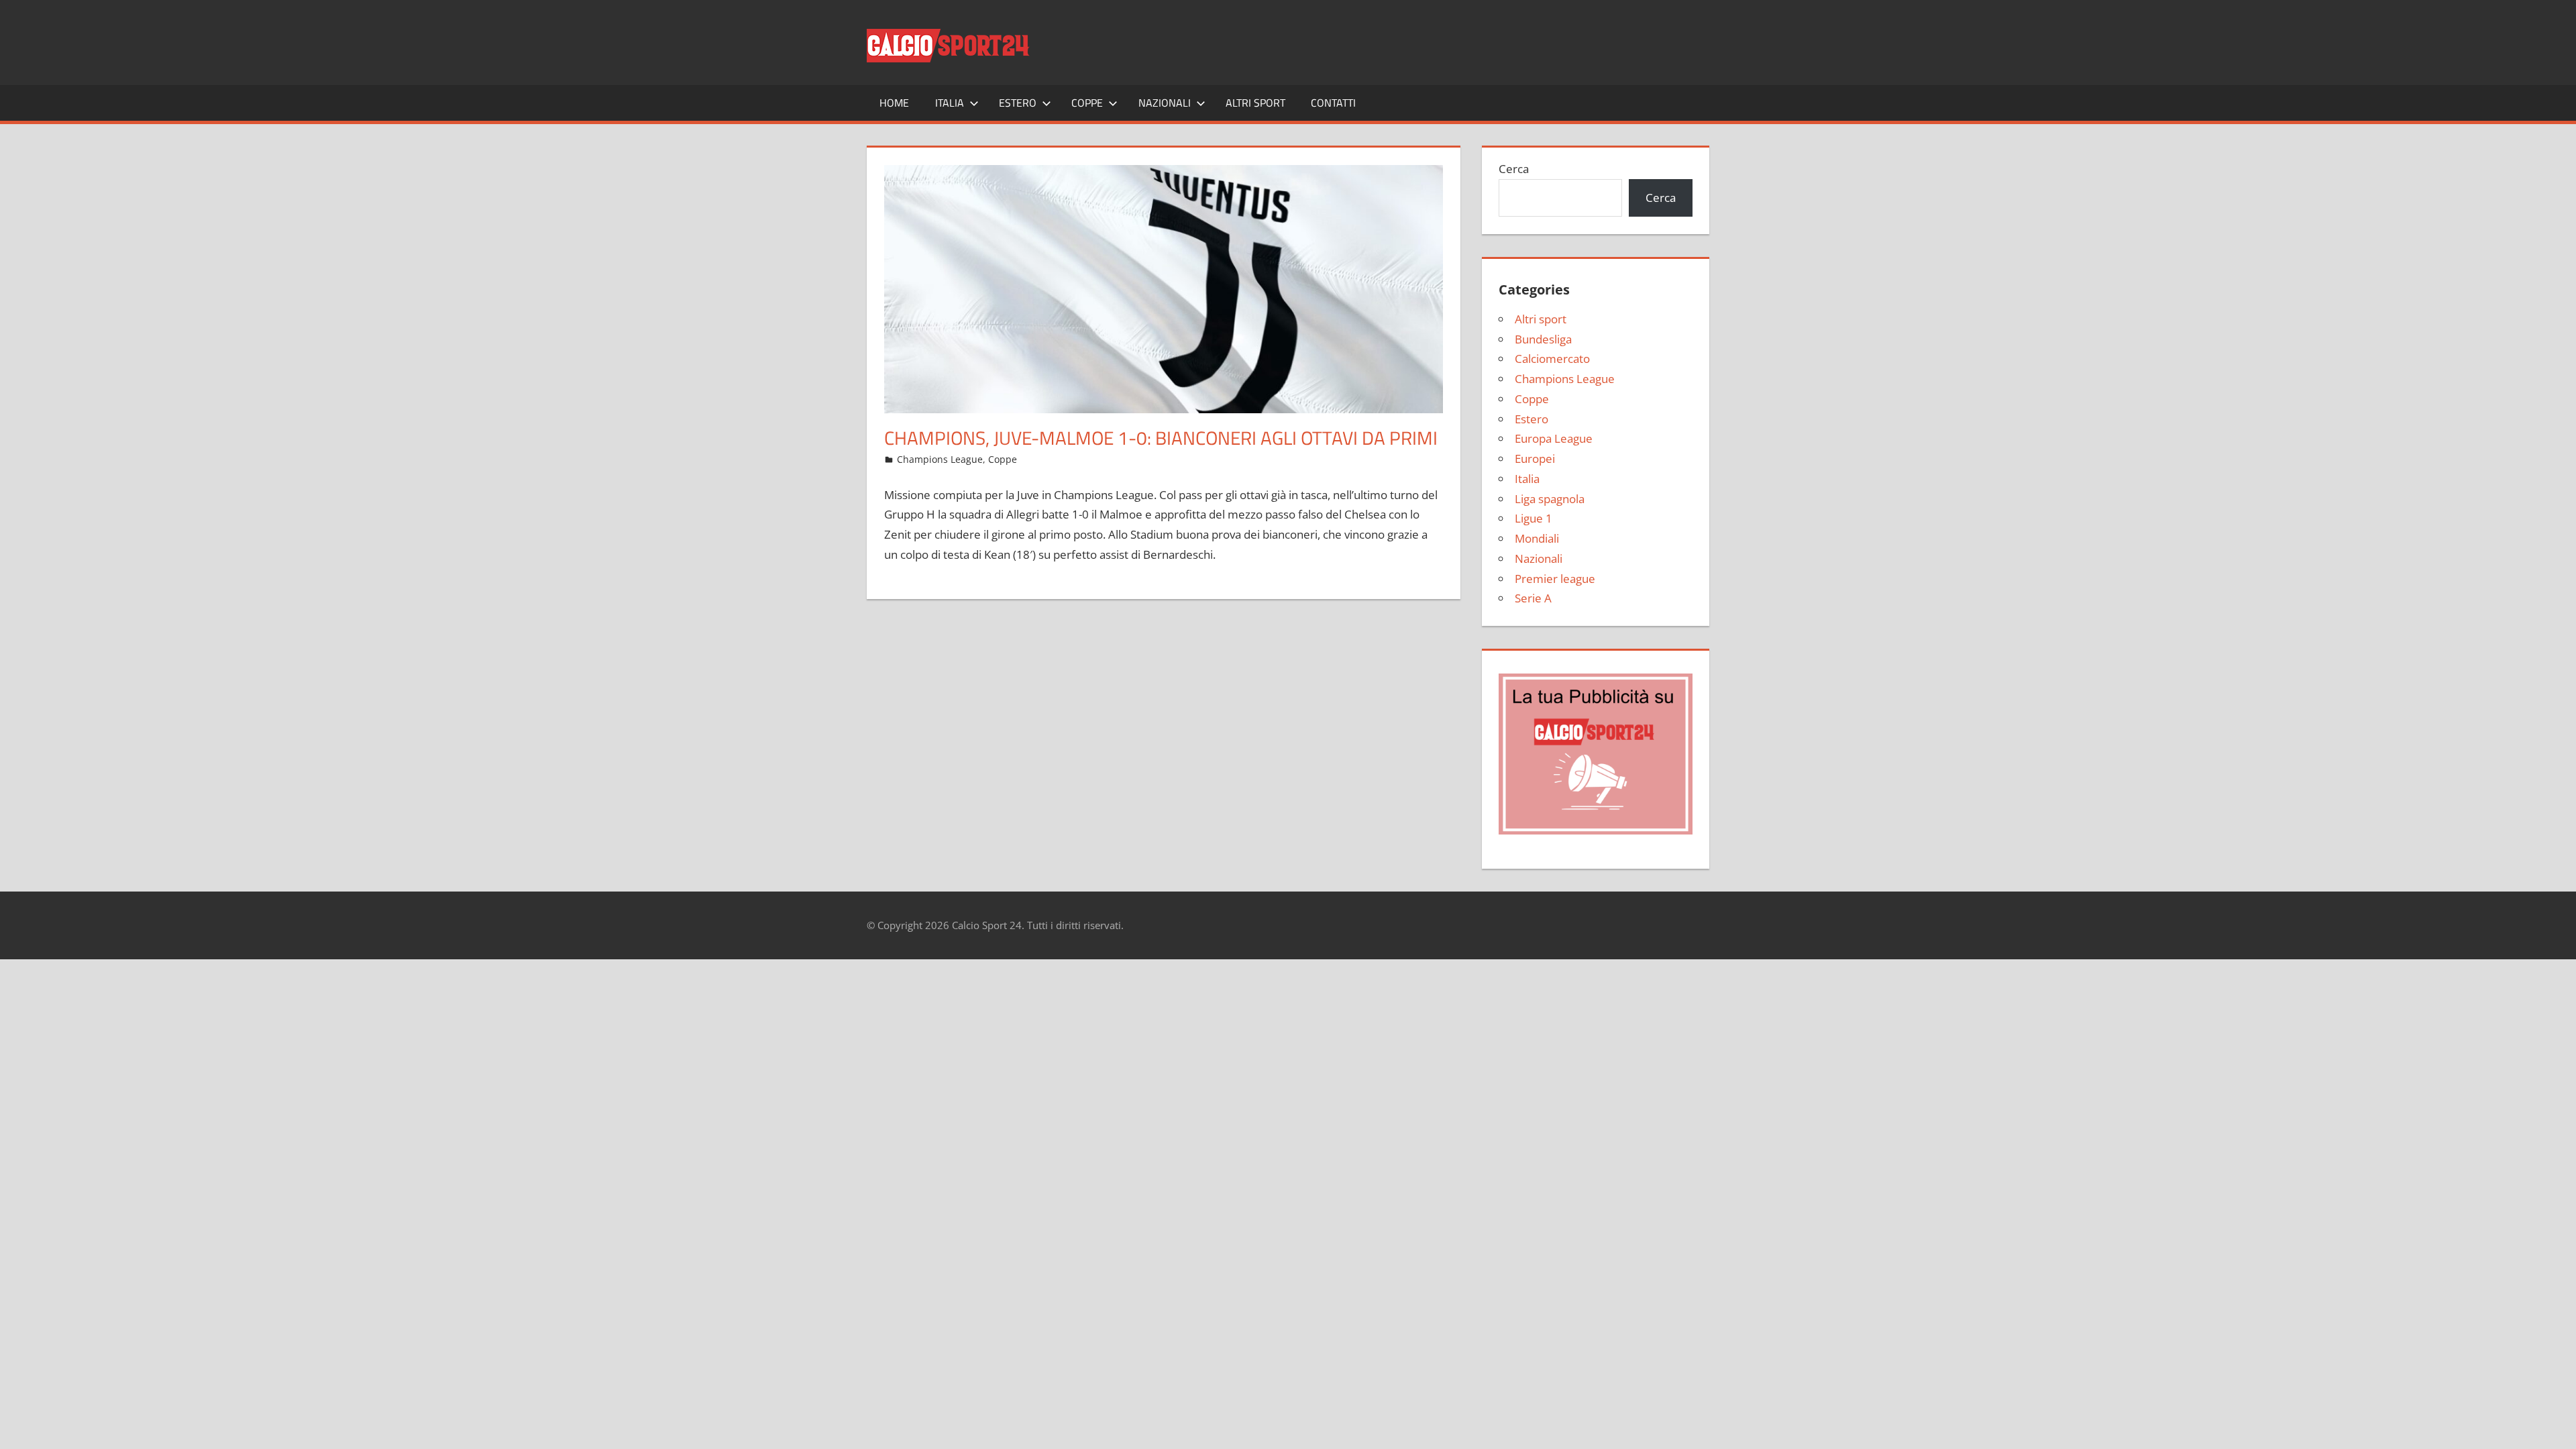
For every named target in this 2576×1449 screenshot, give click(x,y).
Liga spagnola (1550, 499)
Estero (1018, 103)
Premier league (1555, 579)
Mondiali (1537, 538)
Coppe (1087, 103)
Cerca (1514, 169)
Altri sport (1255, 103)
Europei (1535, 459)
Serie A (1533, 598)
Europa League (1554, 438)
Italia (950, 103)
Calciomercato (1552, 359)
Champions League (940, 459)
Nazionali (1165, 103)
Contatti (1333, 103)
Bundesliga (1543, 339)
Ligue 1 (1534, 518)
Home (894, 103)
